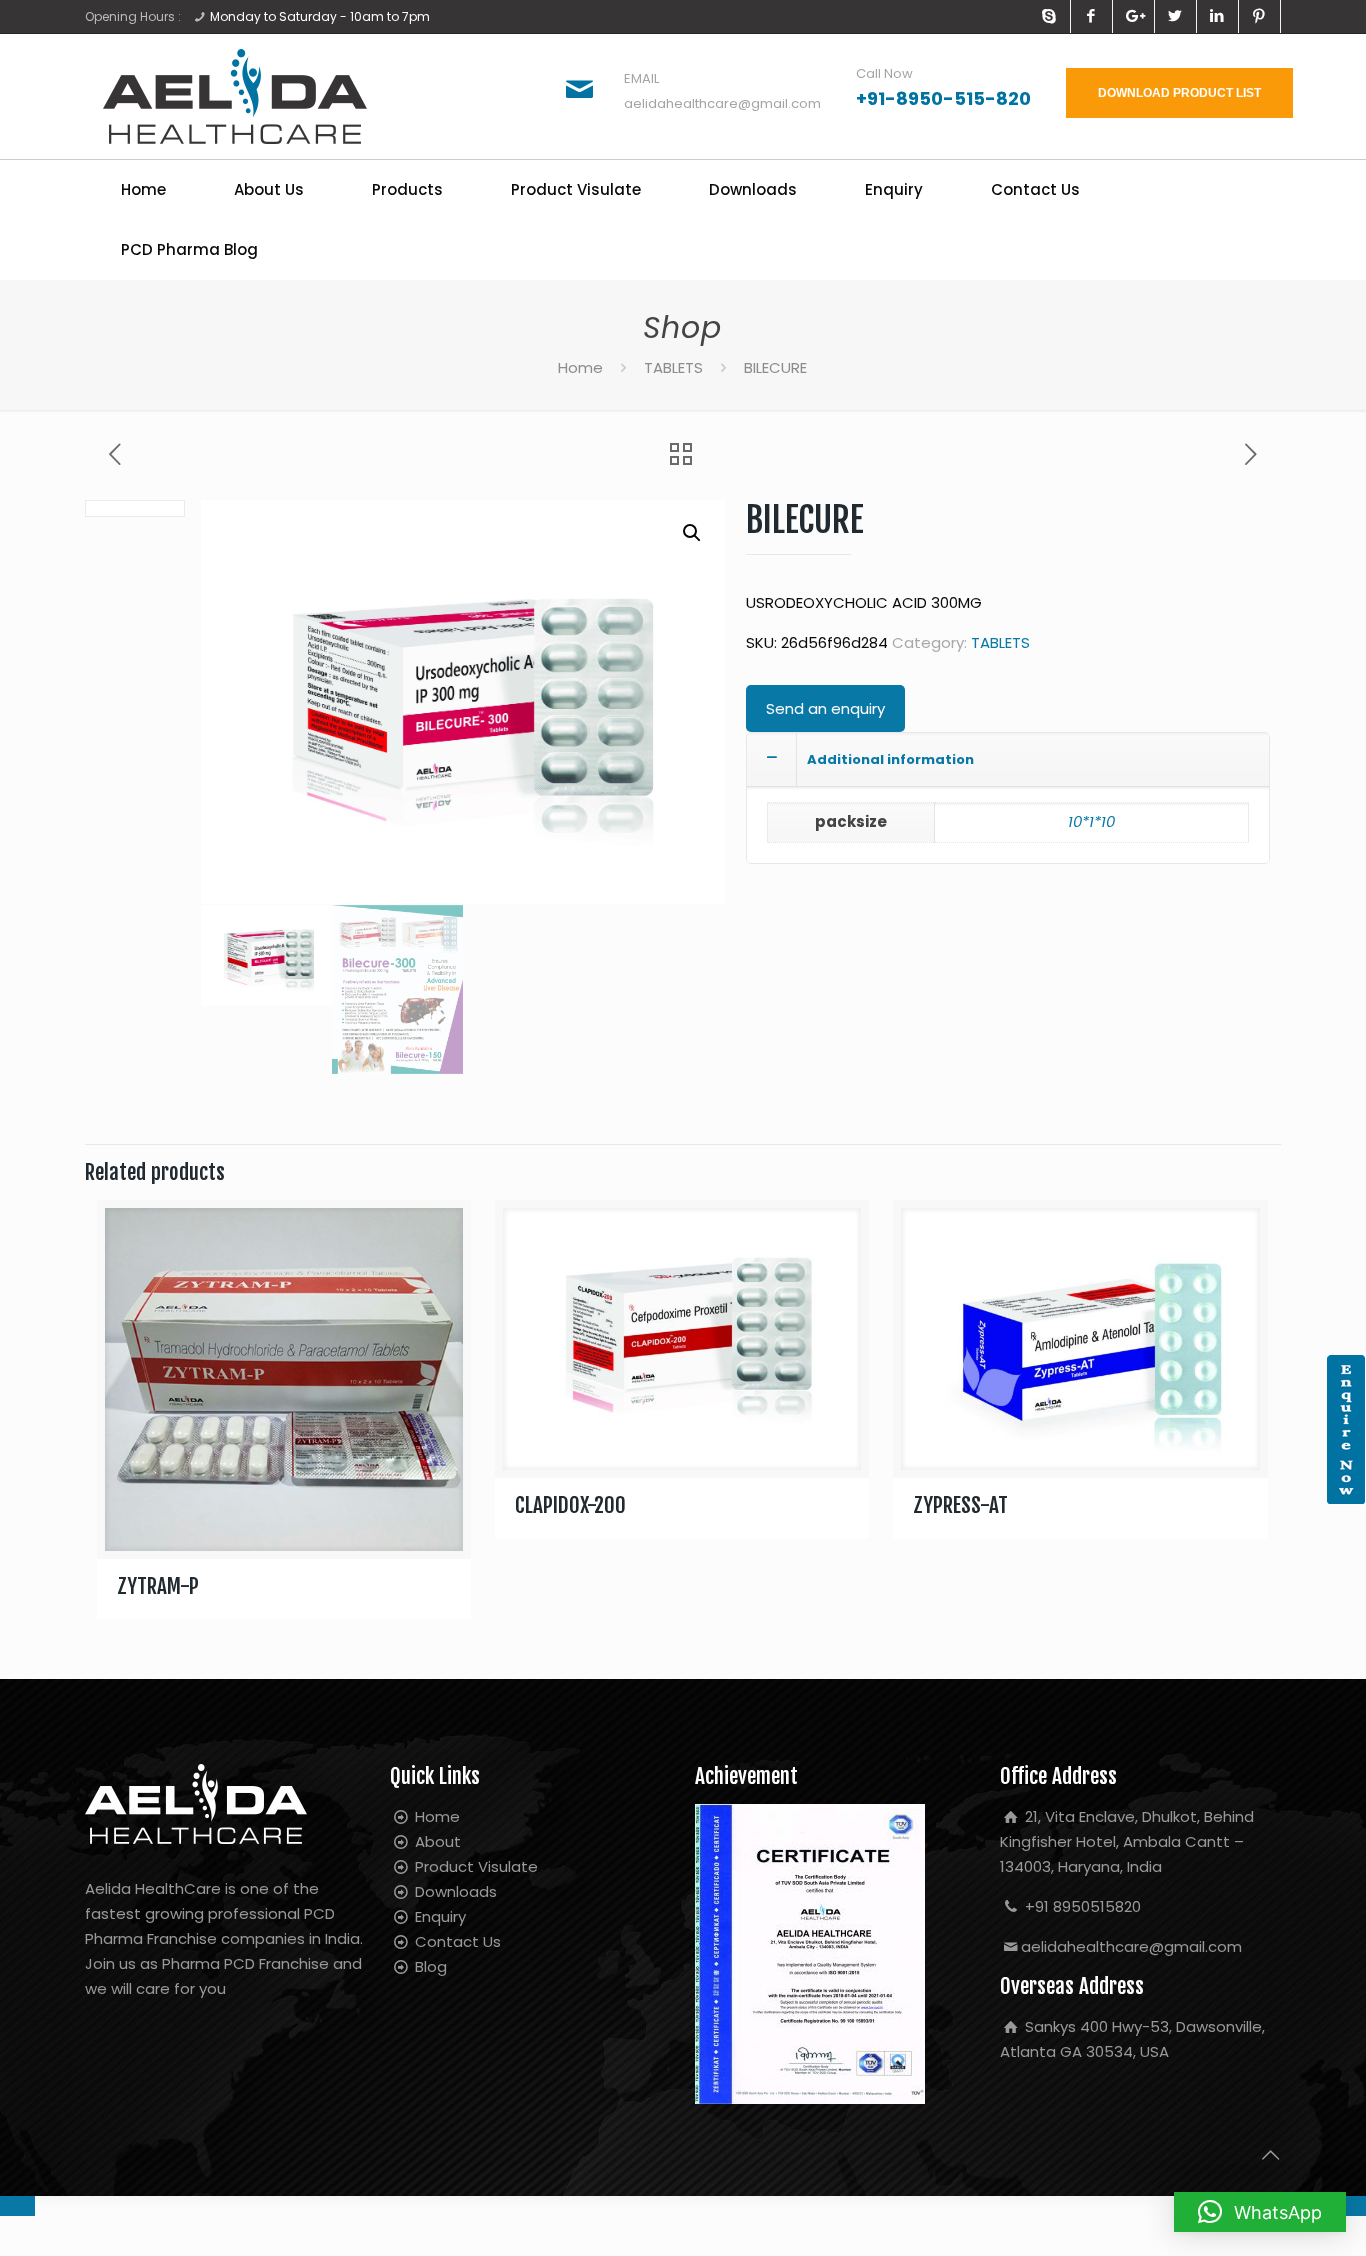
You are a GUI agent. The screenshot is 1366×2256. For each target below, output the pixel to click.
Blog (429, 1966)
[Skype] (1049, 15)
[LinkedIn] (1217, 15)
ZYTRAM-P (158, 1586)
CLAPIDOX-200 (570, 1505)
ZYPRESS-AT (960, 1505)
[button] (692, 533)
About (436, 1841)
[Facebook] (1091, 15)
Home (580, 367)
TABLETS (673, 367)
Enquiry (438, 1916)
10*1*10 (1091, 821)
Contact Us (456, 1941)
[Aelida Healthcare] (235, 96)
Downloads (454, 1891)
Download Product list (1179, 93)
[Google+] (1133, 15)
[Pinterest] (1259, 15)
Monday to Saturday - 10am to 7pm (320, 16)
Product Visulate (474, 1866)
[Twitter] (1175, 15)
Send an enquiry (825, 708)
